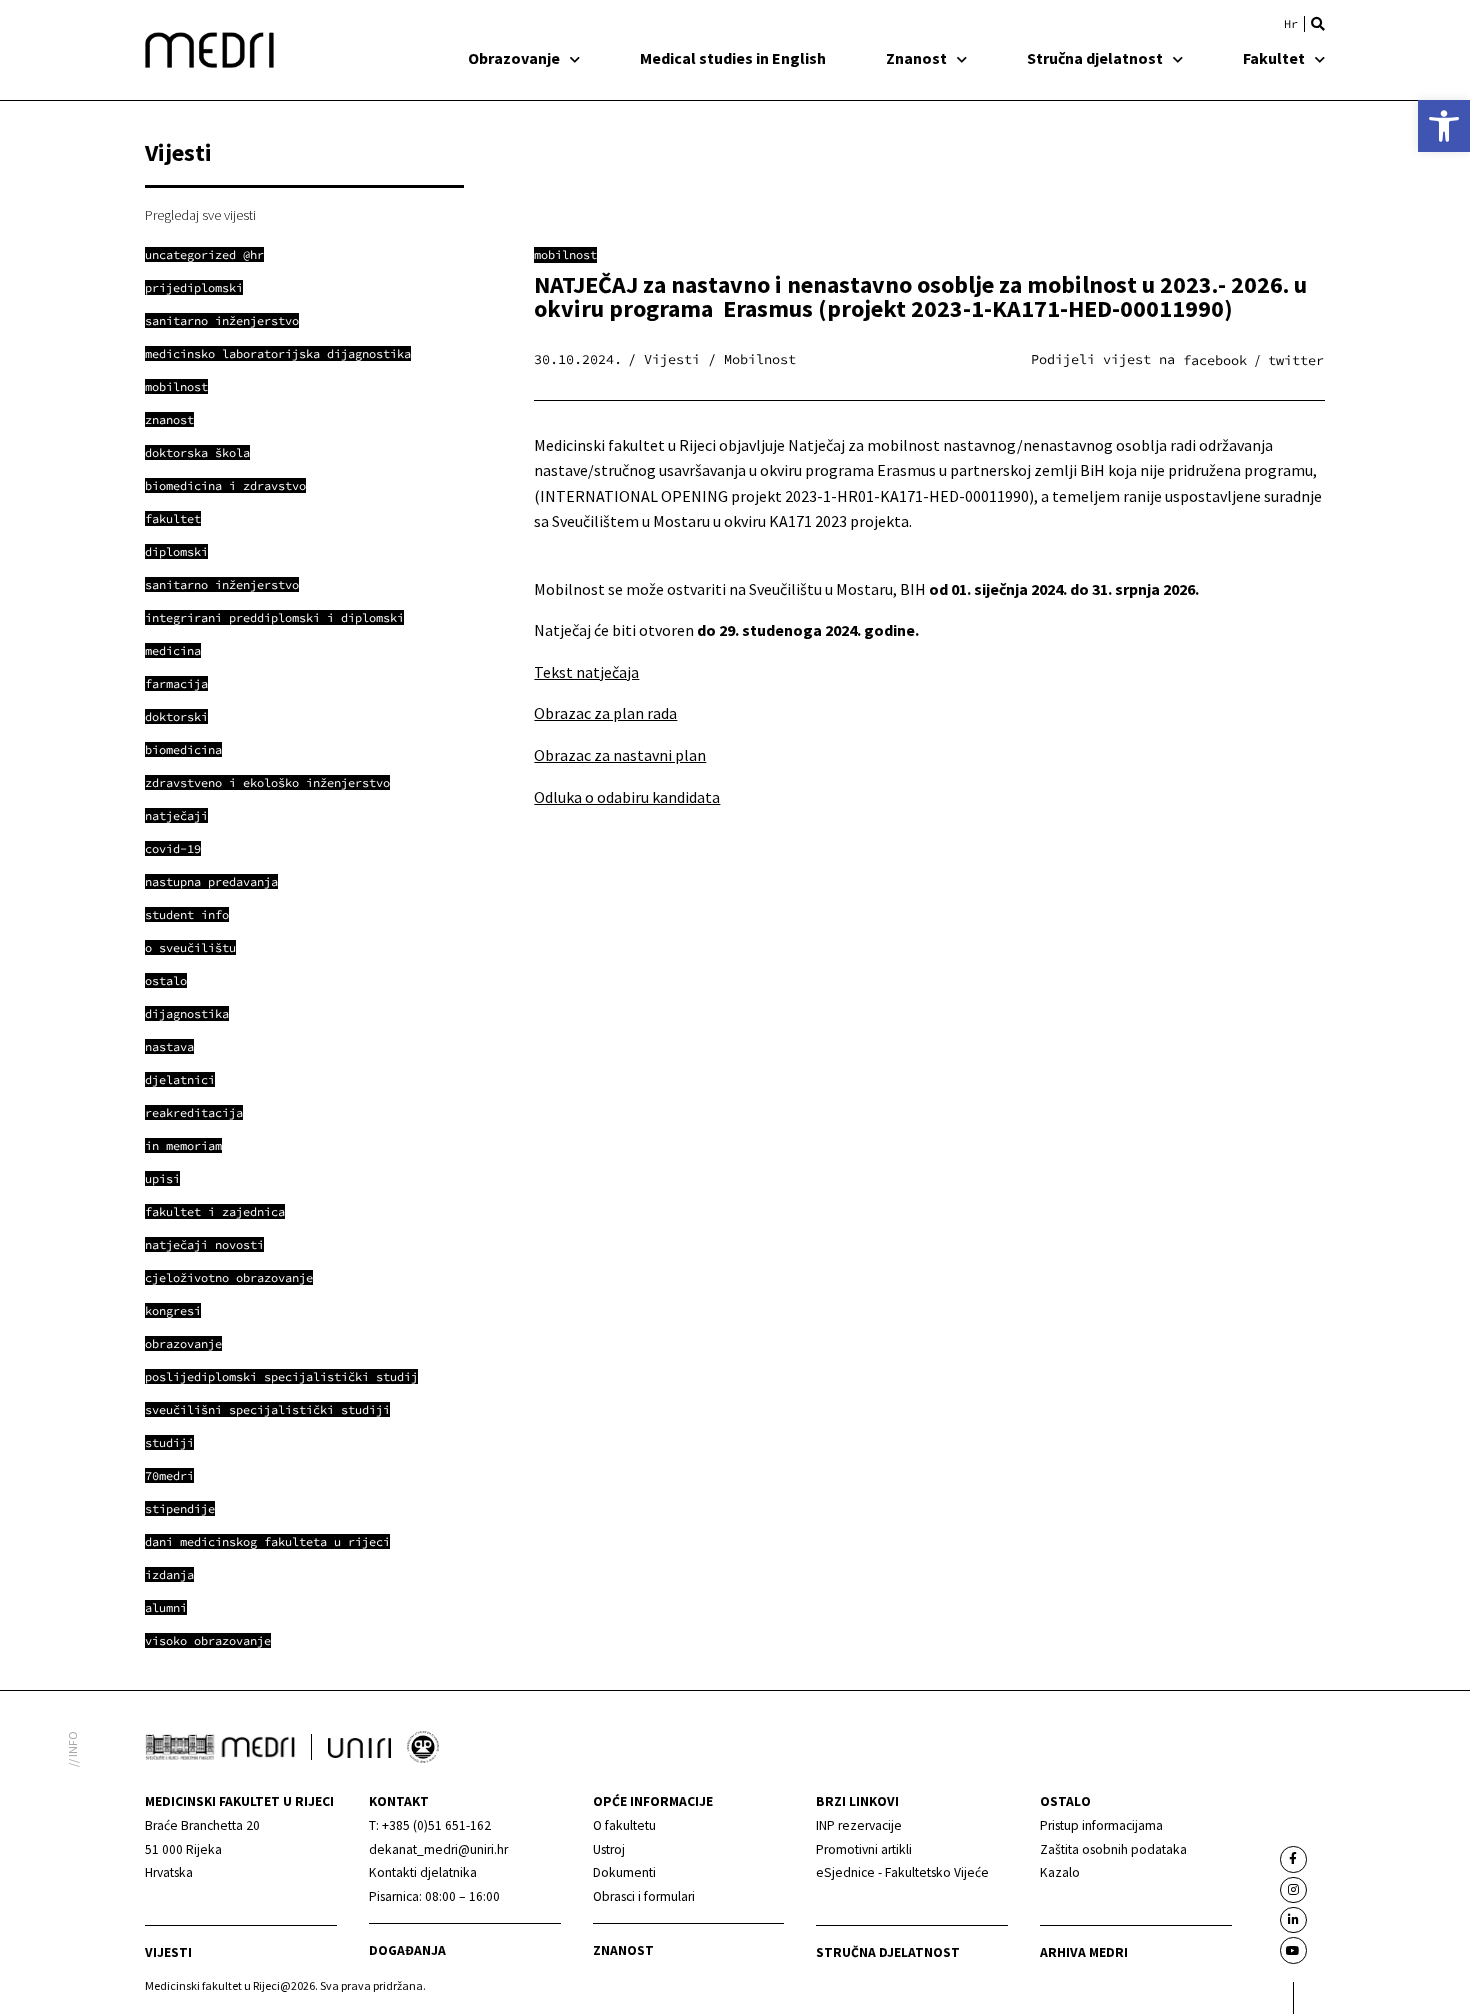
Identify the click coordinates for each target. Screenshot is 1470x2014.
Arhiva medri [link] (1084, 1952)
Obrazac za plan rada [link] (605, 713)
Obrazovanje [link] (514, 58)
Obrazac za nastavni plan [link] (620, 755)
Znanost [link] (916, 58)
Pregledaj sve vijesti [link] (200, 215)
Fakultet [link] (1274, 58)
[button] (1318, 24)
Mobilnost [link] (565, 254)
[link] (1444, 126)
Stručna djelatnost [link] (1095, 58)
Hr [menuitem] (1291, 24)
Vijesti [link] (168, 1952)
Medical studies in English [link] (733, 58)
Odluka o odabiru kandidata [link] (627, 797)
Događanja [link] (407, 1950)
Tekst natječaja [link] (586, 672)
